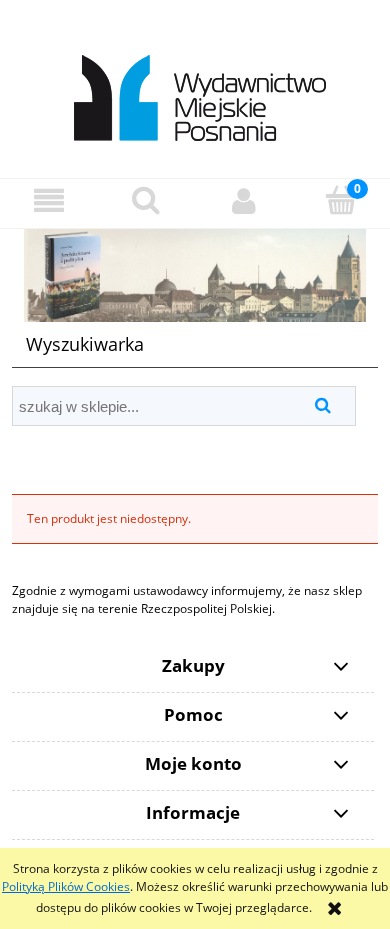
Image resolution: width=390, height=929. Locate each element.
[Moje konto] (244, 200)
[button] (49, 200)
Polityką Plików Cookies (66, 886)
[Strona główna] (195, 87)
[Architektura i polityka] (195, 274)
